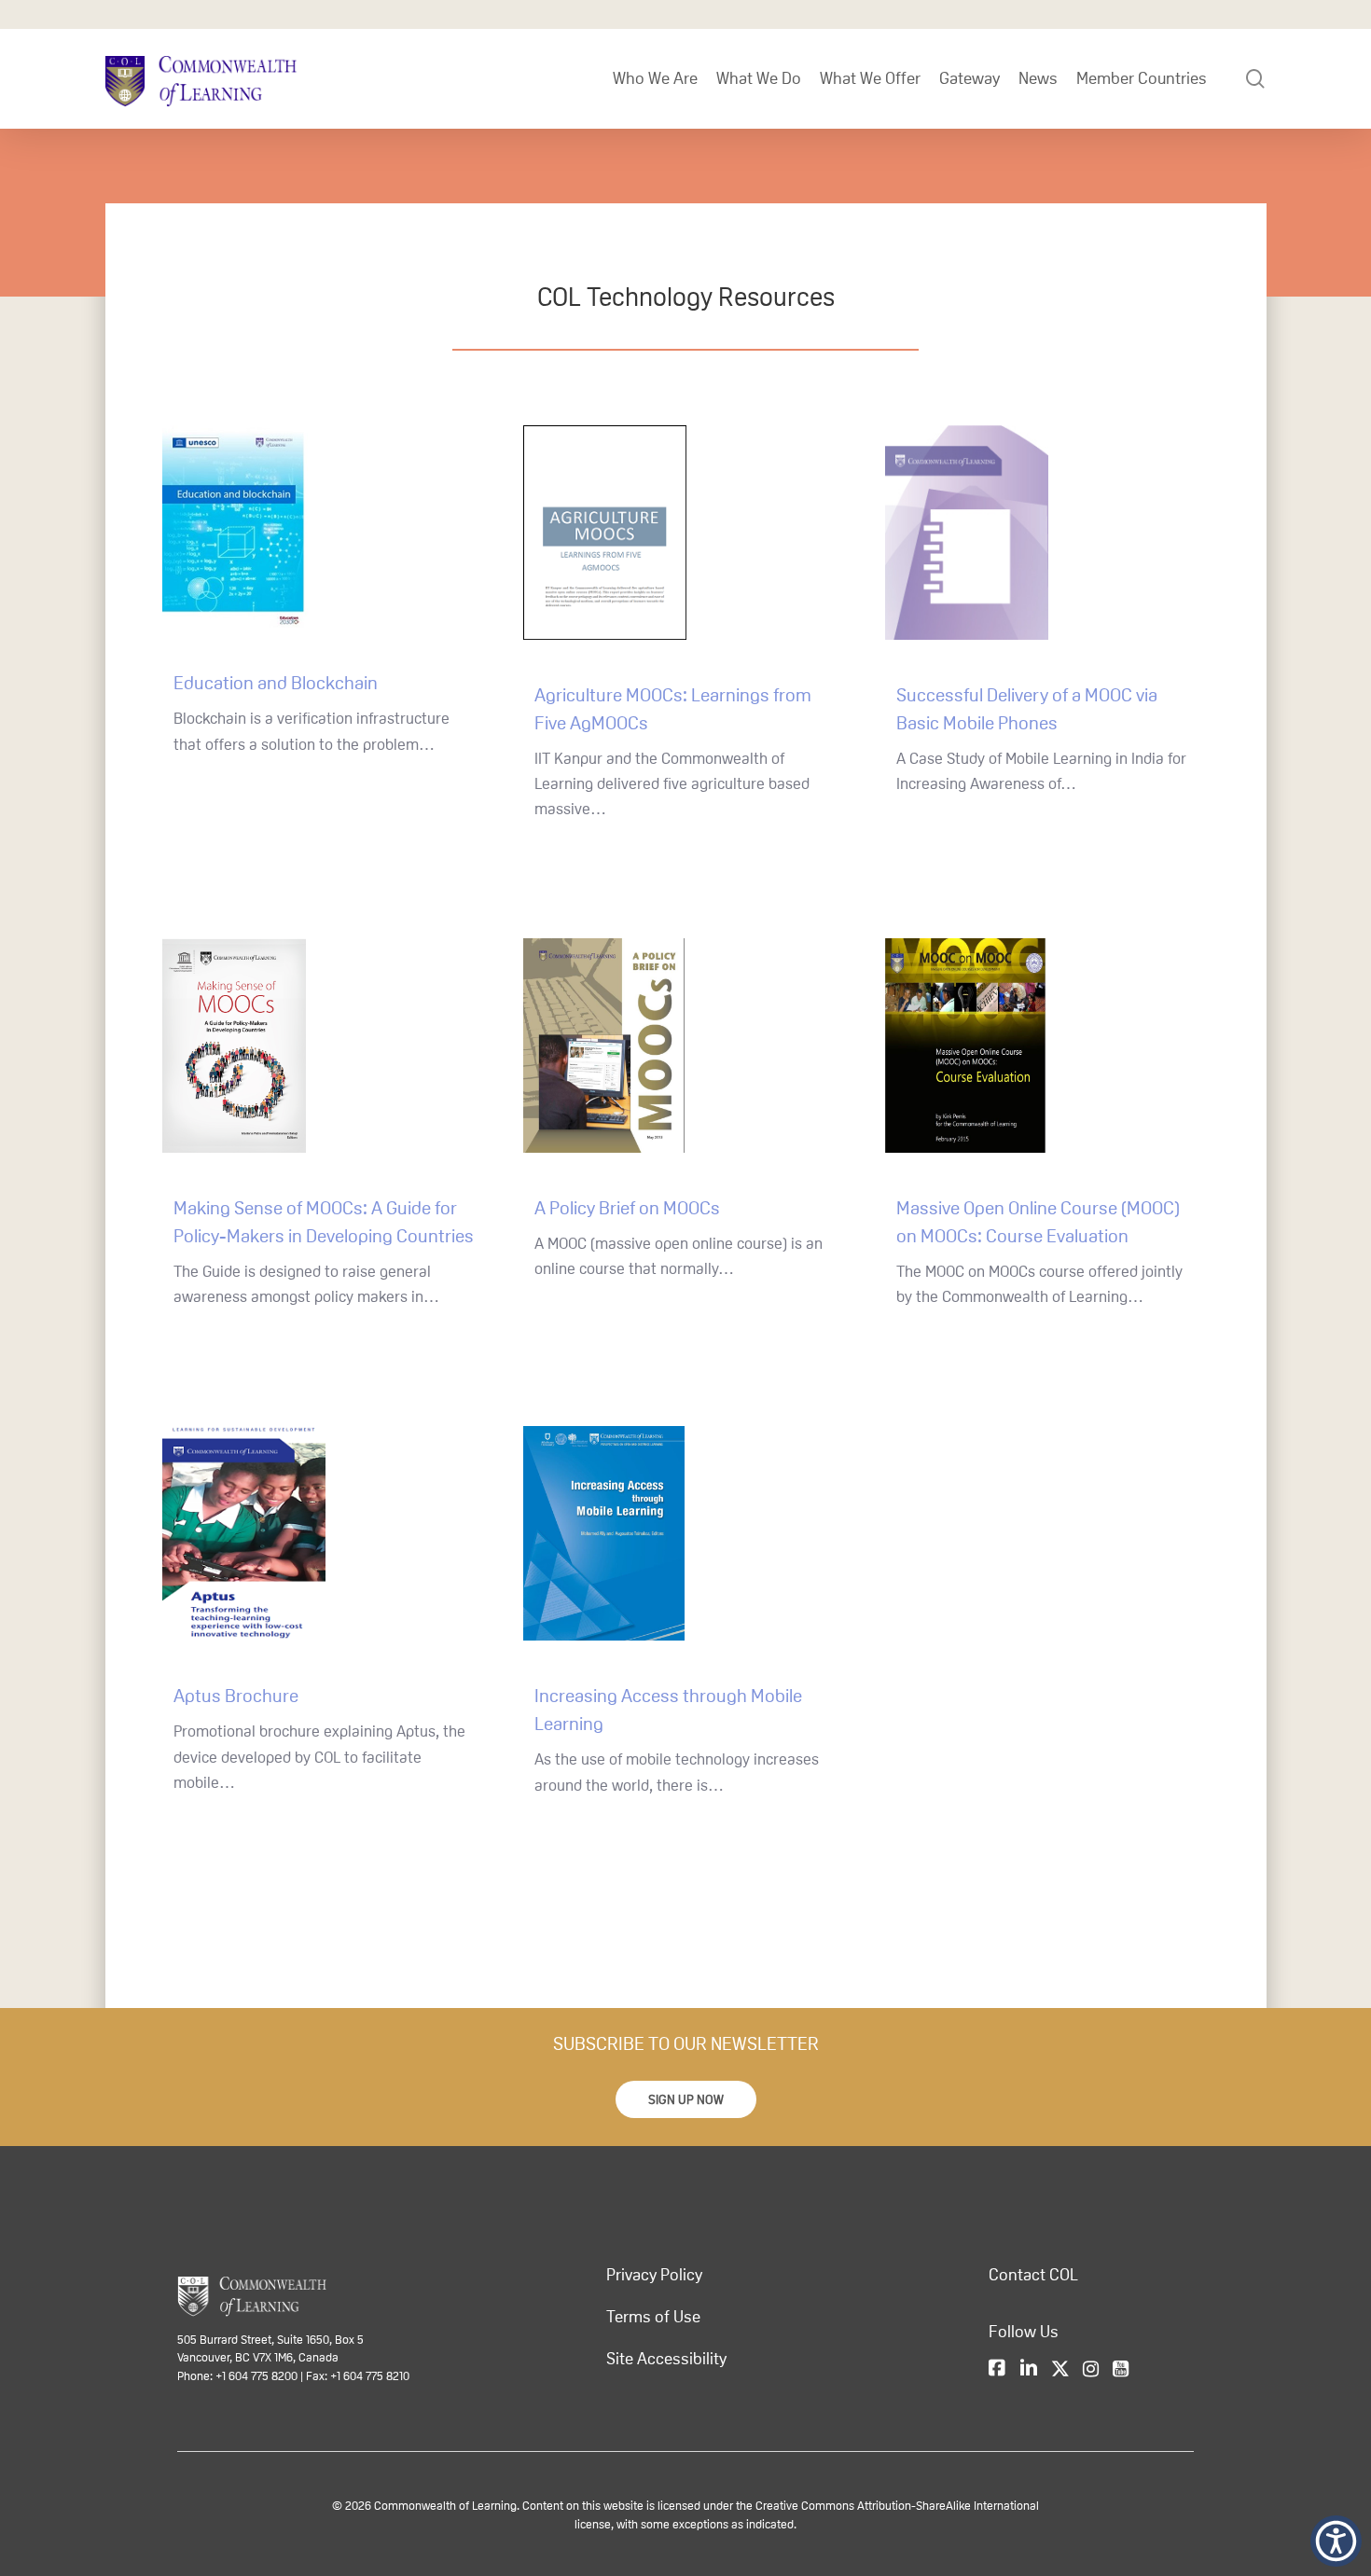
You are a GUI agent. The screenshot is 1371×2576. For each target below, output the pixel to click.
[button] (686, 2099)
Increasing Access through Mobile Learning (668, 1710)
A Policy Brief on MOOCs (627, 1208)
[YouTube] (1121, 2369)
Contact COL (1033, 2275)
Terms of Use (653, 2317)
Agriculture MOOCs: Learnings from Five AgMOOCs (673, 709)
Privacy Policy (654, 2275)
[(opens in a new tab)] (324, 538)
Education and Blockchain (276, 683)
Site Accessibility (666, 2359)
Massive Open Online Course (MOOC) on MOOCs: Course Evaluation (1038, 1222)
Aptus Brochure (236, 1696)
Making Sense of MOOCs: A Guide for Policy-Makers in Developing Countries (324, 1222)
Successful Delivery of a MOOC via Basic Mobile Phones (1027, 709)
